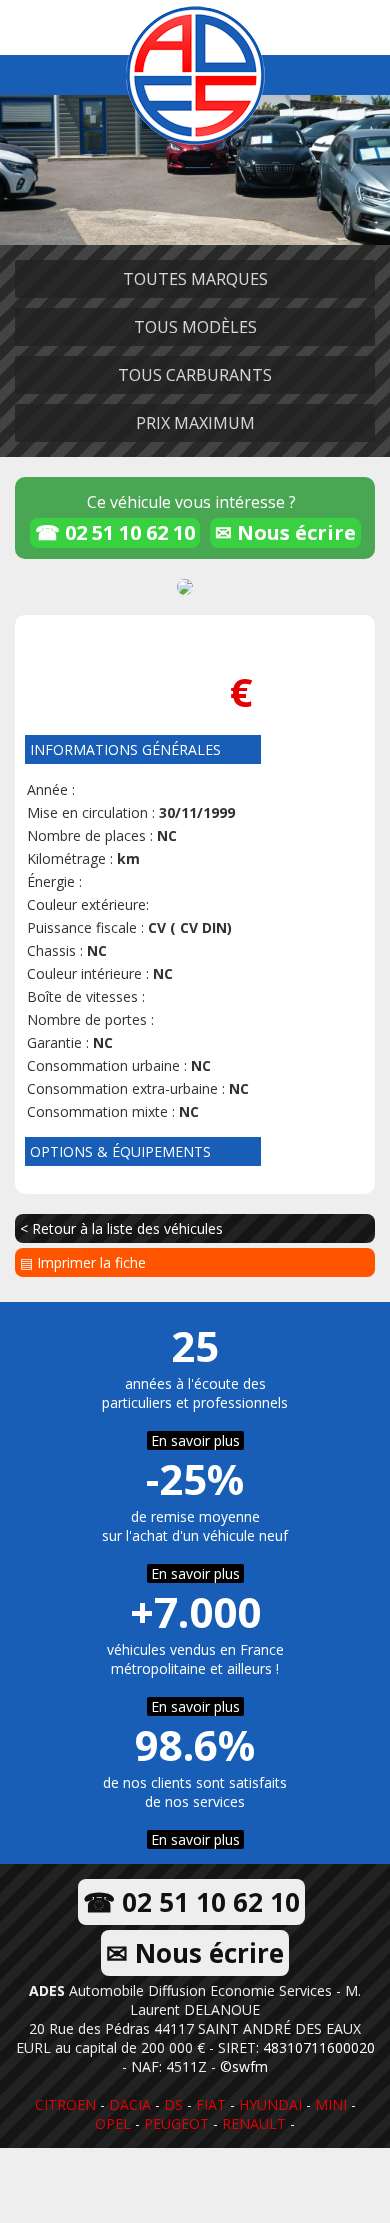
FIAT (211, 2104)
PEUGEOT (176, 2123)
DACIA (130, 2104)
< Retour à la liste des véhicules (121, 1228)
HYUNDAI (270, 2104)
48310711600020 (319, 2047)
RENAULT (254, 2123)
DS (173, 2104)
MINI (331, 2104)
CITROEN (65, 2104)
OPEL (113, 2123)
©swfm (244, 2066)
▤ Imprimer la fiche (83, 1262)
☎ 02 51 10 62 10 (115, 532)
